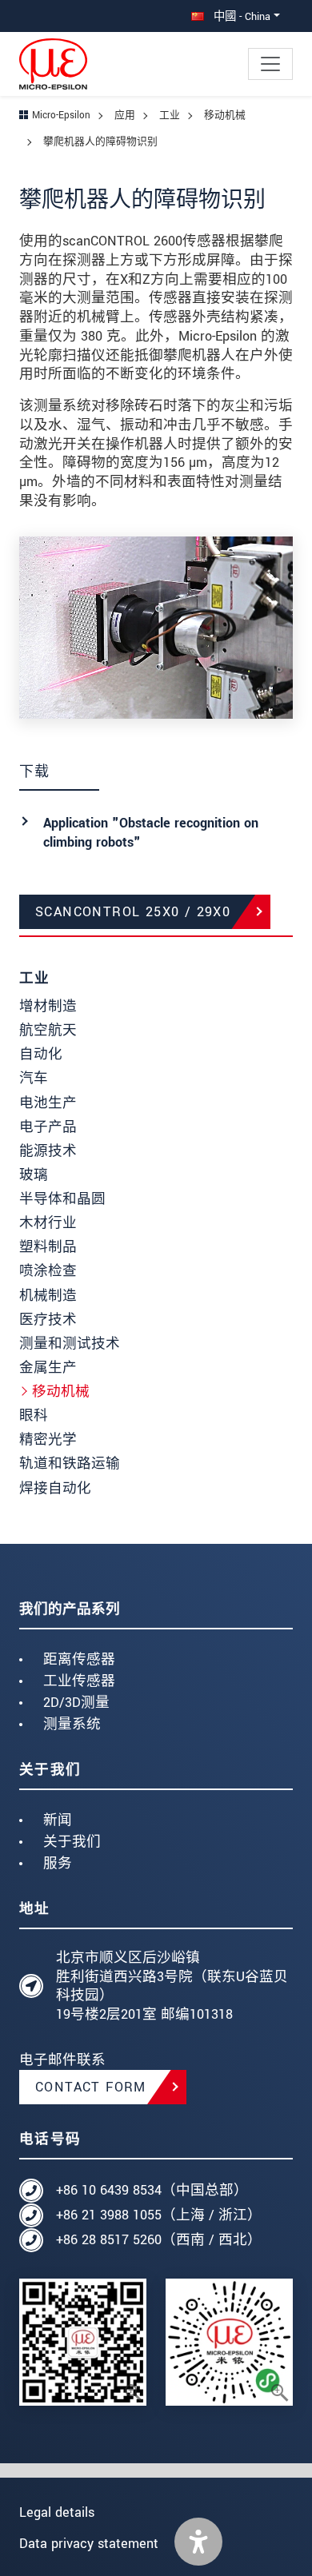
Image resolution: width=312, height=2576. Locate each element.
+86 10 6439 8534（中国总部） (152, 2190)
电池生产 (48, 1103)
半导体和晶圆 (62, 1199)
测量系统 (72, 1724)
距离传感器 (79, 1659)
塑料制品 (48, 1247)
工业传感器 (79, 1681)
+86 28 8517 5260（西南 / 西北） (159, 2240)
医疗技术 (48, 1320)
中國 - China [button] (240, 16)
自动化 (41, 1054)
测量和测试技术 (70, 1344)
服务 (58, 1863)
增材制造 (48, 1006)
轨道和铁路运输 (70, 1463)
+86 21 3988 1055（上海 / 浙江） (159, 2215)
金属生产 (48, 1368)
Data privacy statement (89, 2544)
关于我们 (72, 1842)
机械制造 (48, 1296)
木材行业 (48, 1223)
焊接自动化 (55, 1488)
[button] (198, 2542)
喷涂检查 (48, 1271)
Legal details (57, 2512)
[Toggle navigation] (270, 64)
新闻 (58, 1820)
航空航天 (48, 1030)
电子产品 (48, 1127)
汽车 (34, 1078)
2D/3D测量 (76, 1703)
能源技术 (48, 1151)
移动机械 (61, 1392)
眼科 (34, 1416)
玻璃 (34, 1175)
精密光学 (48, 1440)
